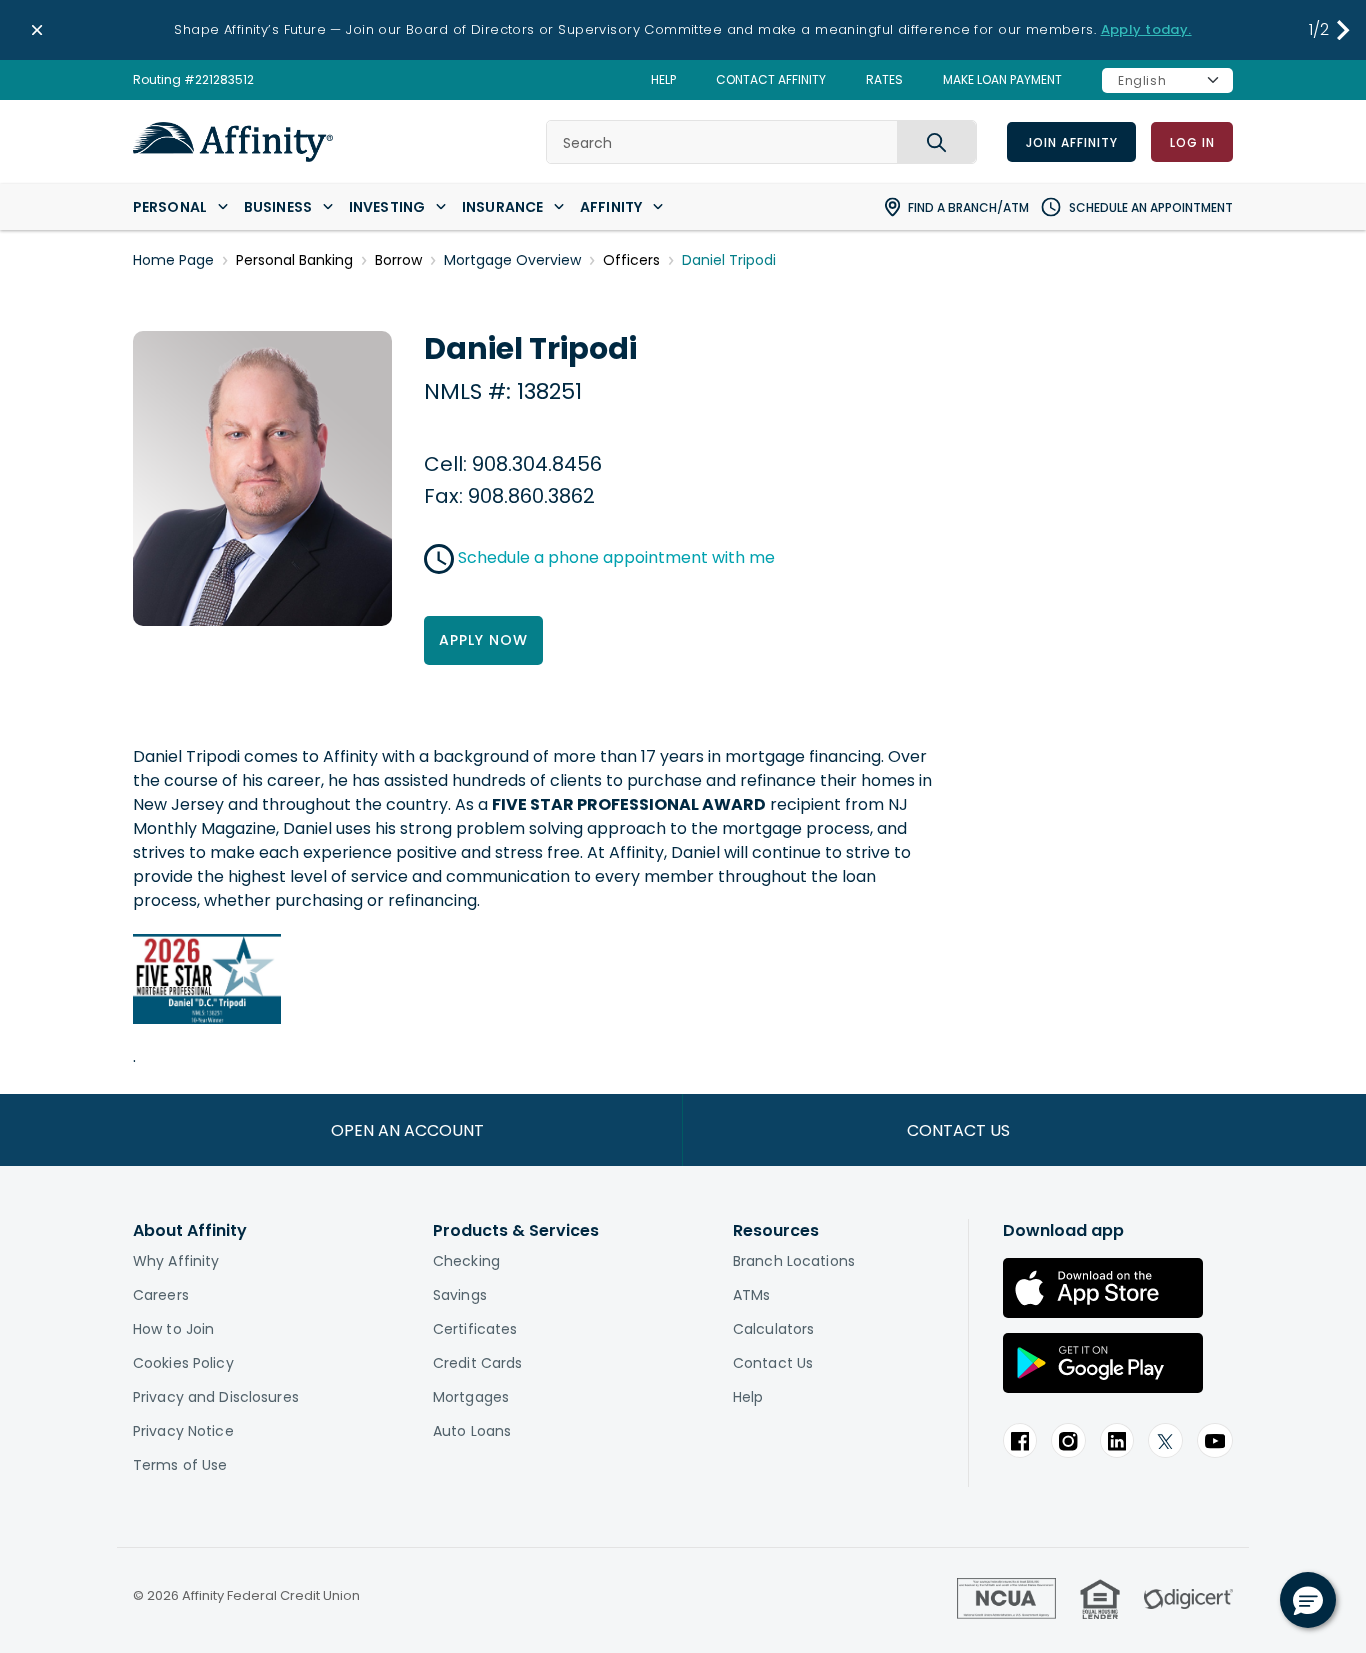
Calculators (773, 1329)
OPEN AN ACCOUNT (407, 1130)
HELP (663, 80)
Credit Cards (477, 1363)
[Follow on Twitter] (1165, 1440)
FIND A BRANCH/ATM (968, 207)
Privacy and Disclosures (216, 1397)
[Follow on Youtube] (1215, 1440)
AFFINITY (611, 207)
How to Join (173, 1329)
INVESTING (387, 207)
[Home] (233, 142)
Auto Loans (472, 1431)
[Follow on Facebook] (1020, 1440)
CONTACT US (958, 1130)
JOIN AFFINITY (1071, 142)
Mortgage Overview (512, 260)
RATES (884, 80)
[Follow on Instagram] (1068, 1440)
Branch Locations (794, 1261)
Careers (161, 1295)
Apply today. (1146, 29)
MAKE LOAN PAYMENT (1002, 80)
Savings (460, 1295)
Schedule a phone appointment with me (616, 558)
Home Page (173, 260)
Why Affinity (176, 1261)
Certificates (475, 1329)
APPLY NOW (483, 640)
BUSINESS (278, 207)
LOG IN (1191, 142)
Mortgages (471, 1397)
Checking (466, 1261)
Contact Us (773, 1363)
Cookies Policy (183, 1363)
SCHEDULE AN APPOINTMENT (1151, 207)
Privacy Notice (183, 1431)
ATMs (751, 1295)
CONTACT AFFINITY (771, 80)
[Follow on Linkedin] (1117, 1440)
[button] (1343, 30)
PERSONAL (170, 207)
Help (748, 1397)
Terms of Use (180, 1465)
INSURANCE (502, 207)
